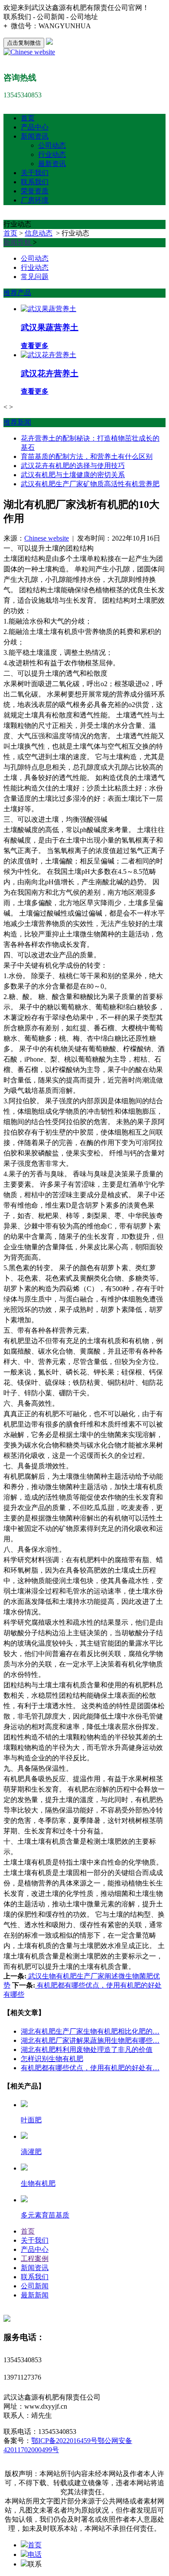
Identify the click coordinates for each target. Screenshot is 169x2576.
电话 (35, 2554)
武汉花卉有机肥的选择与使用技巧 (73, 466)
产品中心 (35, 127)
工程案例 (35, 2259)
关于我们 (35, 173)
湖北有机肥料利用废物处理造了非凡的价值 (87, 2050)
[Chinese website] (29, 52)
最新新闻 (35, 2295)
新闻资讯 (35, 136)
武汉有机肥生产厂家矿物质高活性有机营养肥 (90, 484)
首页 (28, 118)
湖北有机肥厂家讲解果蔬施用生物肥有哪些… (90, 2040)
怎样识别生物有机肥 (52, 2059)
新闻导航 (18, 242)
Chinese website (47, 538)
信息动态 (39, 233)
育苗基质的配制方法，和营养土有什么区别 (87, 456)
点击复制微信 (24, 43)
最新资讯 (52, 164)
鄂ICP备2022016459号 (64, 2441)
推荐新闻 (17, 422)
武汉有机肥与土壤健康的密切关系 (73, 475)
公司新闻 (35, 2286)
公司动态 (52, 145)
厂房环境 (35, 200)
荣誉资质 (35, 191)
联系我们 (35, 182)
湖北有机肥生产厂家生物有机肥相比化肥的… (90, 2031)
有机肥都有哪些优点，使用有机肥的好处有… (90, 2068)
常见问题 (35, 277)
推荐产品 (17, 293)
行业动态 (52, 154)
